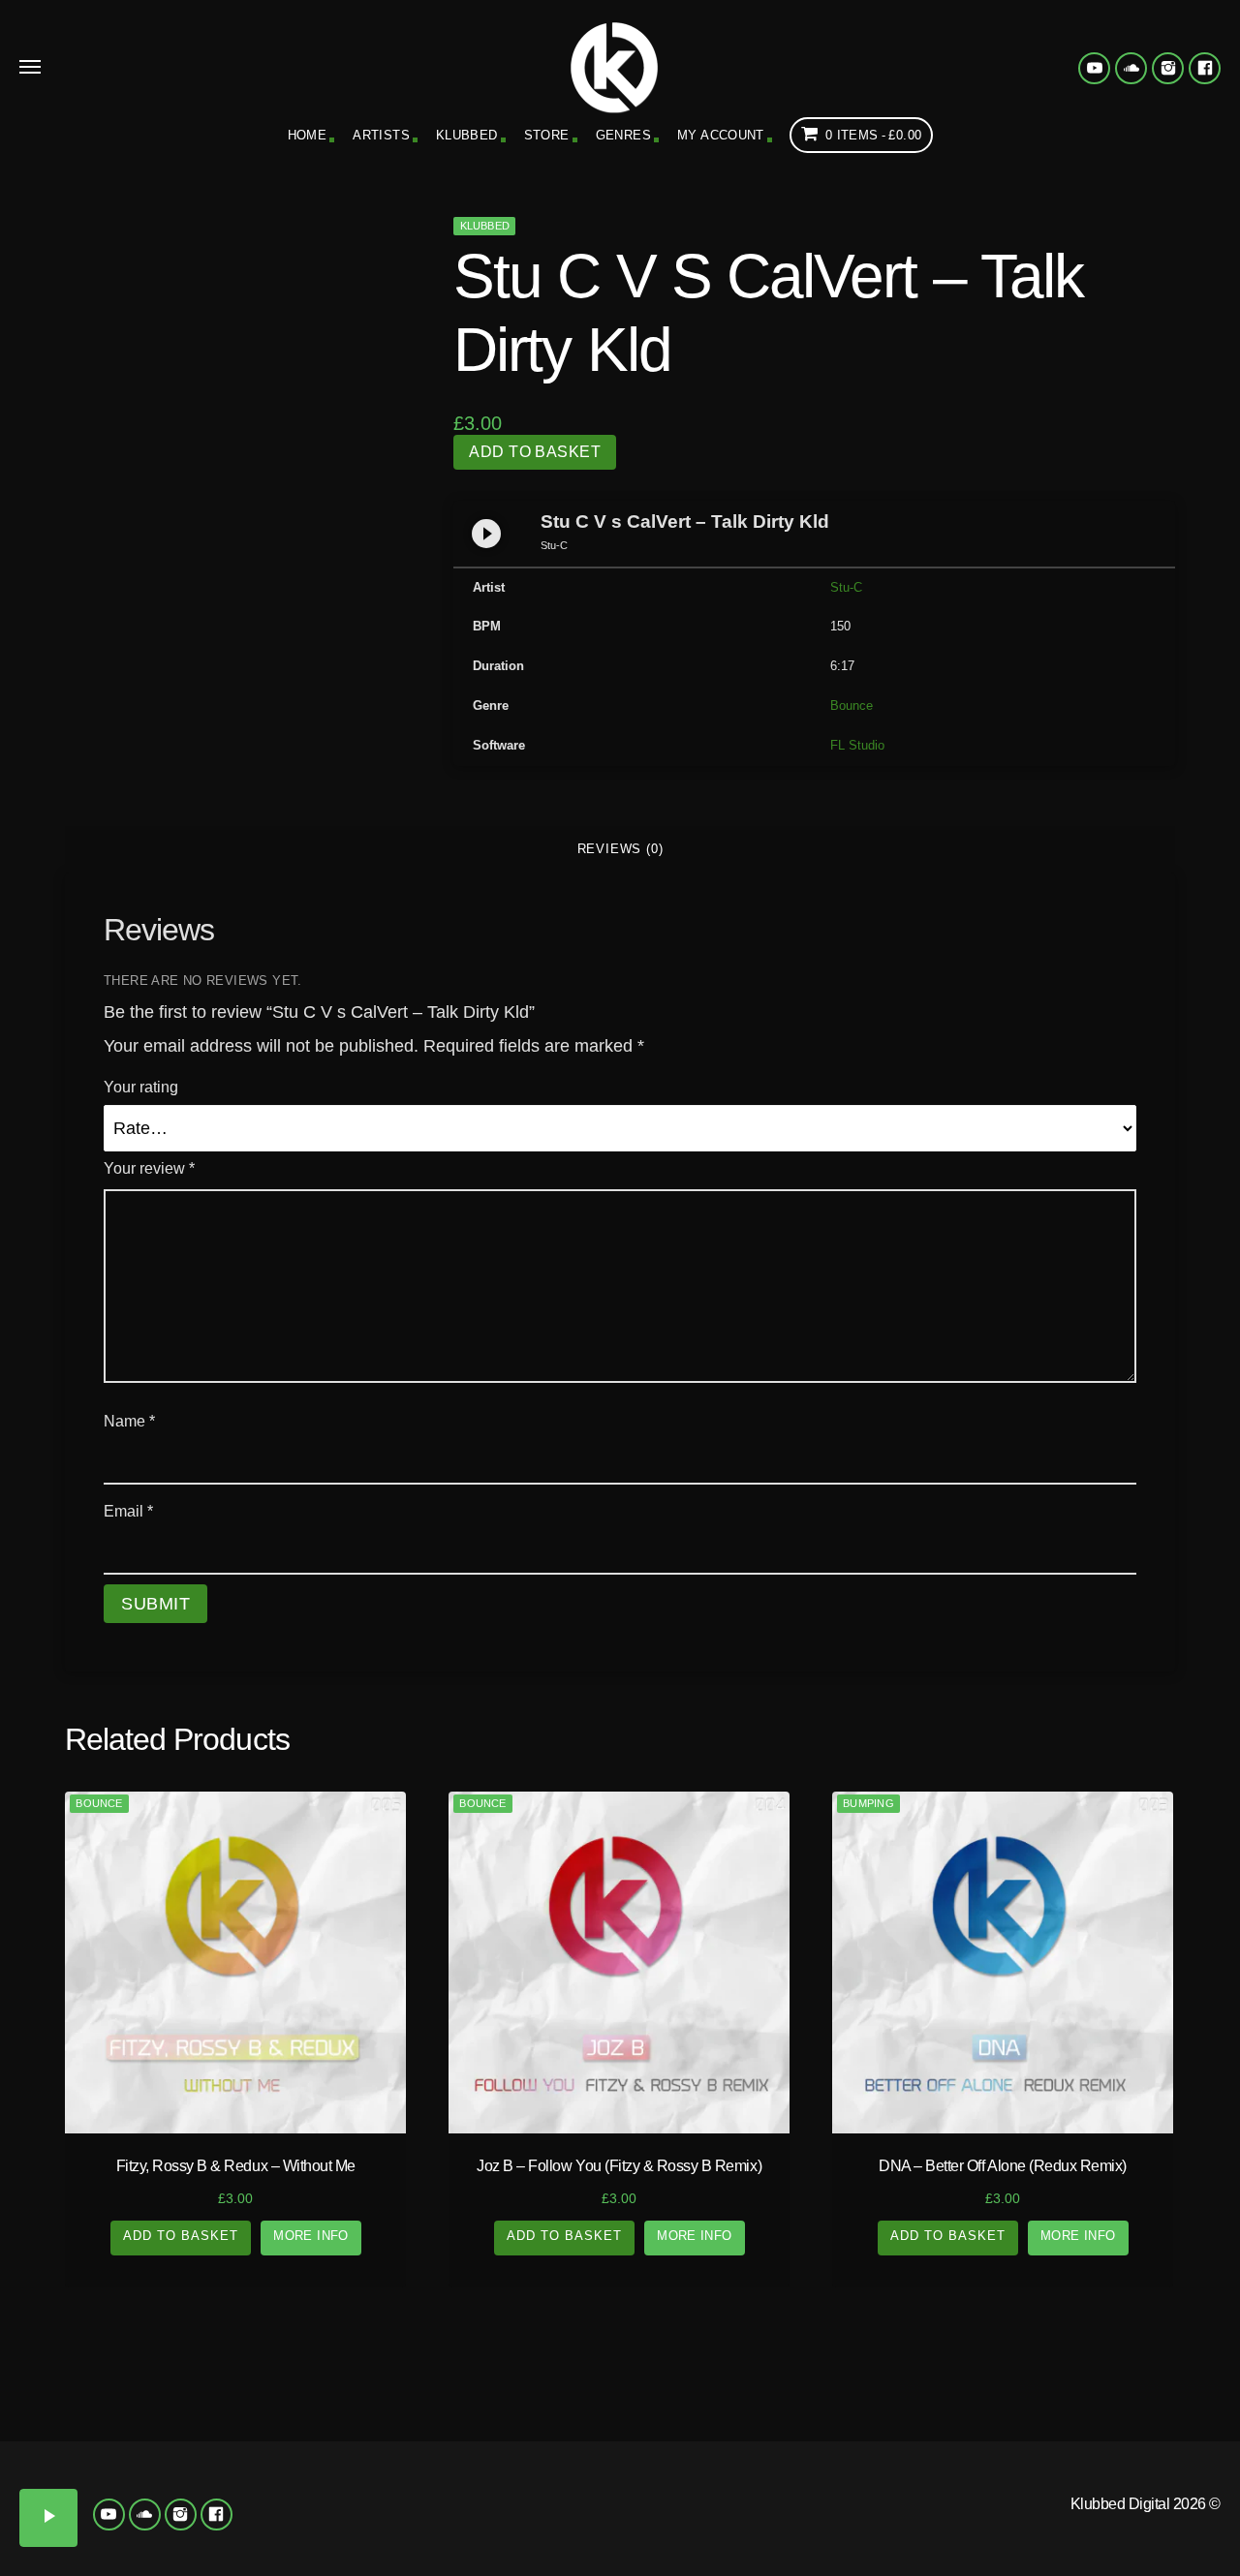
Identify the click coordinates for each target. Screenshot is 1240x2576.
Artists (381, 135)
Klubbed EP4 (582, 2478)
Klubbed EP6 (427, 2535)
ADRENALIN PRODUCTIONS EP (969, 2493)
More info (311, 2236)
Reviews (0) (620, 849)
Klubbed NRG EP (659, 2486)
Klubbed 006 (116, 2514)
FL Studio (857, 745)
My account (721, 135)
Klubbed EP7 (504, 2535)
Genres (623, 135)
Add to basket (535, 452)
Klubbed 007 (193, 2514)
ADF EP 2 (1124, 2471)
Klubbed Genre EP (775, 2380)
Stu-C (846, 587)
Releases (155, 2380)
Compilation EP (465, 2380)
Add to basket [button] (181, 2236)
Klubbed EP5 (349, 2535)
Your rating (141, 1087)
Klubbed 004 (271, 2471)
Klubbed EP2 (427, 2478)
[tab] (620, 849)
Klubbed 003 (193, 2471)
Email (128, 1511)
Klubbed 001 (38, 2471)
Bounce (852, 705)
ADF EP (1046, 2471)
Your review (149, 1168)
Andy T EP (1201, 2471)
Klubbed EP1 (349, 2478)
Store (547, 135)
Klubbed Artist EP (1085, 2380)
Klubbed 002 (116, 2471)
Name (129, 1421)
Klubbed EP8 (582, 2535)
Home (308, 135)
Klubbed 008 (271, 2514)
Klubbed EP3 (504, 2478)
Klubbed (467, 135)
